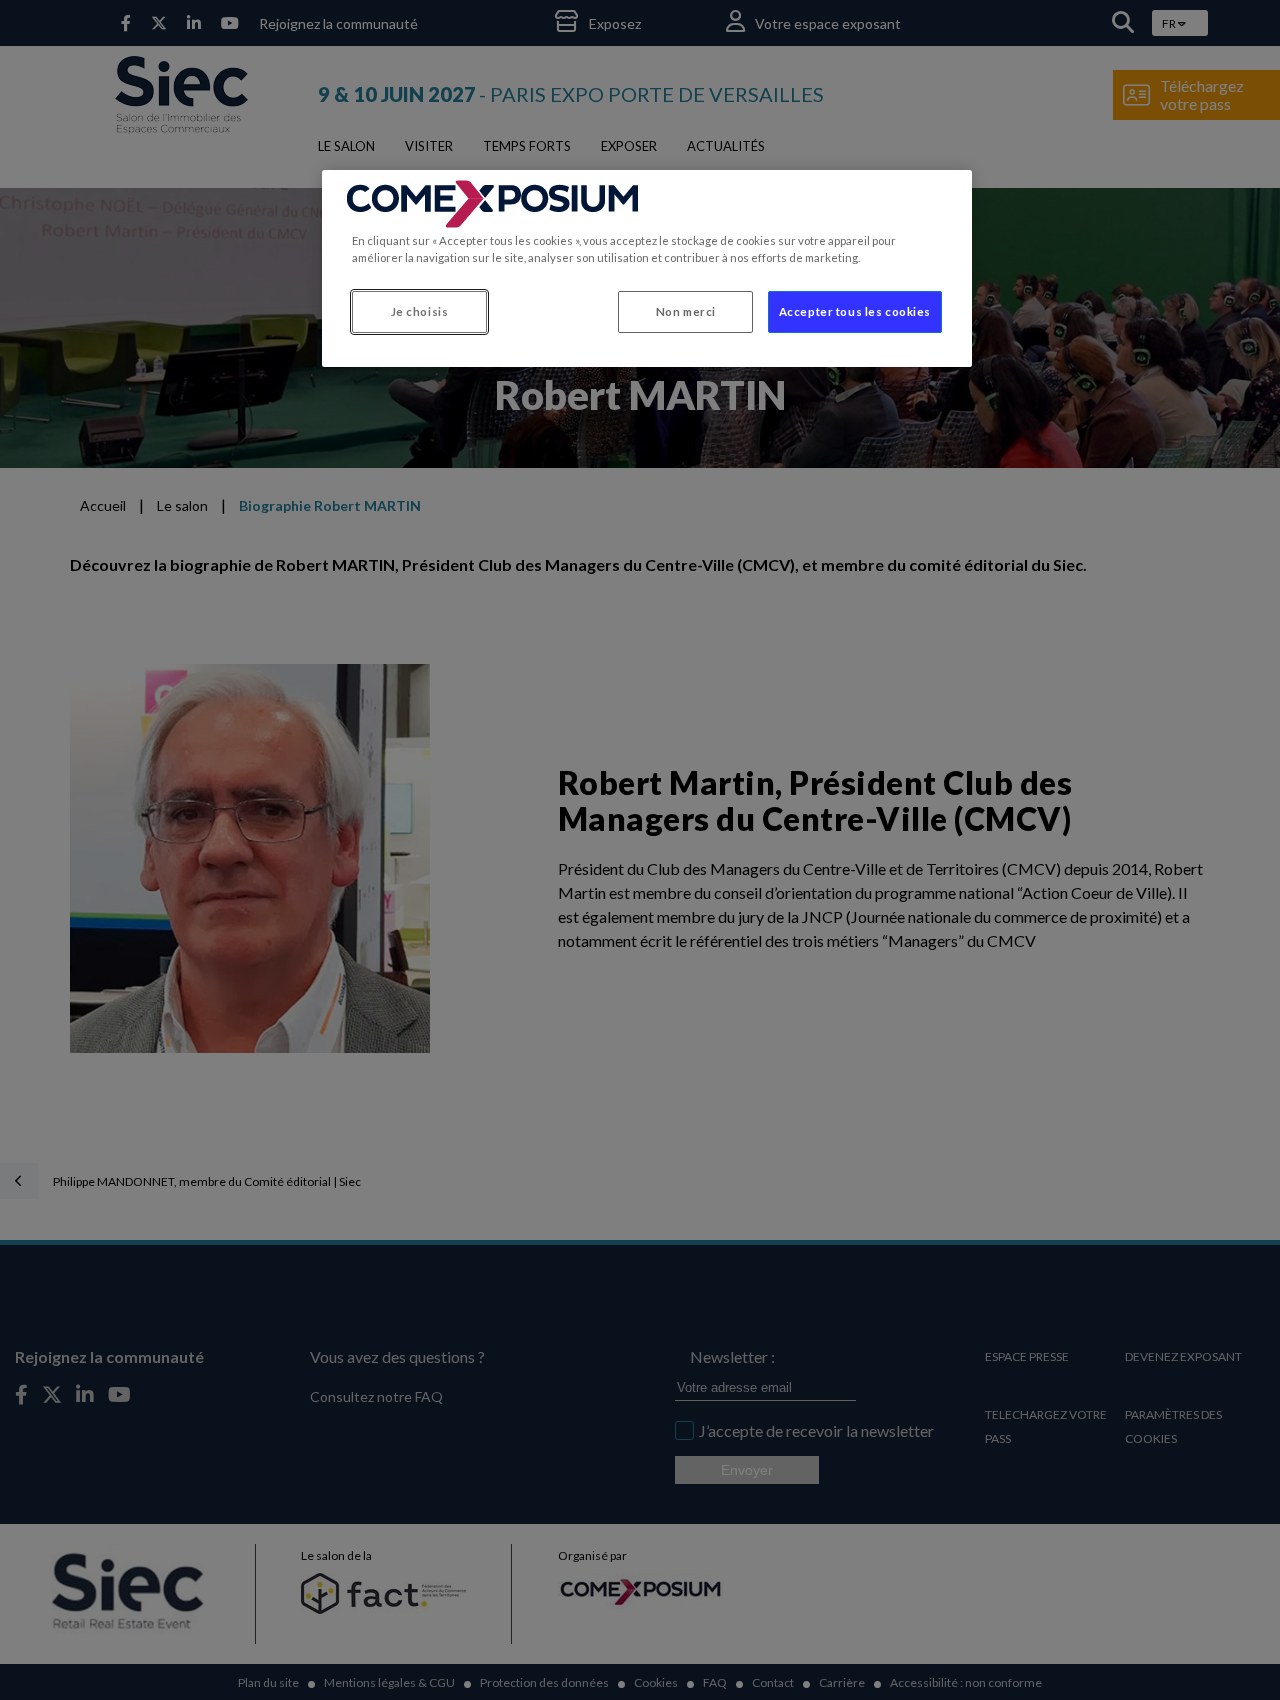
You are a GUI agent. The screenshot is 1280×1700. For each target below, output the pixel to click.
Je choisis (420, 311)
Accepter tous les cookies (855, 311)
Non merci (686, 311)
